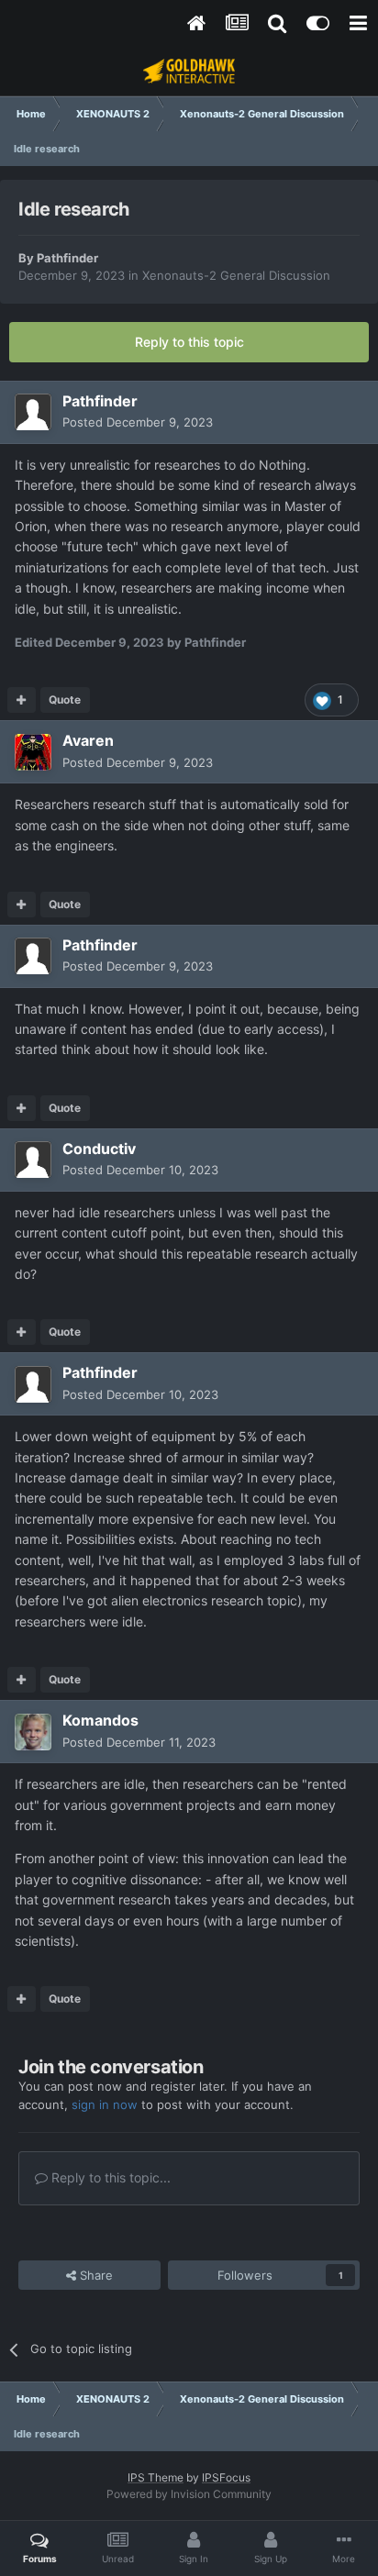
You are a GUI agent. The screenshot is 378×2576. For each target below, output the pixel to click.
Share (94, 2275)
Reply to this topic (189, 342)
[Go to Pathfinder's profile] (33, 412)
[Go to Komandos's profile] (33, 1732)
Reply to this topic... (109, 2177)
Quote (65, 700)
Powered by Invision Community (189, 2494)
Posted (138, 422)
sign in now (105, 2104)
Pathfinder (67, 258)
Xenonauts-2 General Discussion (236, 275)
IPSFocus (226, 2477)
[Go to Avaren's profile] (33, 752)
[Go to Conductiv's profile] (33, 1160)
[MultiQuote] (22, 700)
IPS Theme (156, 2477)
